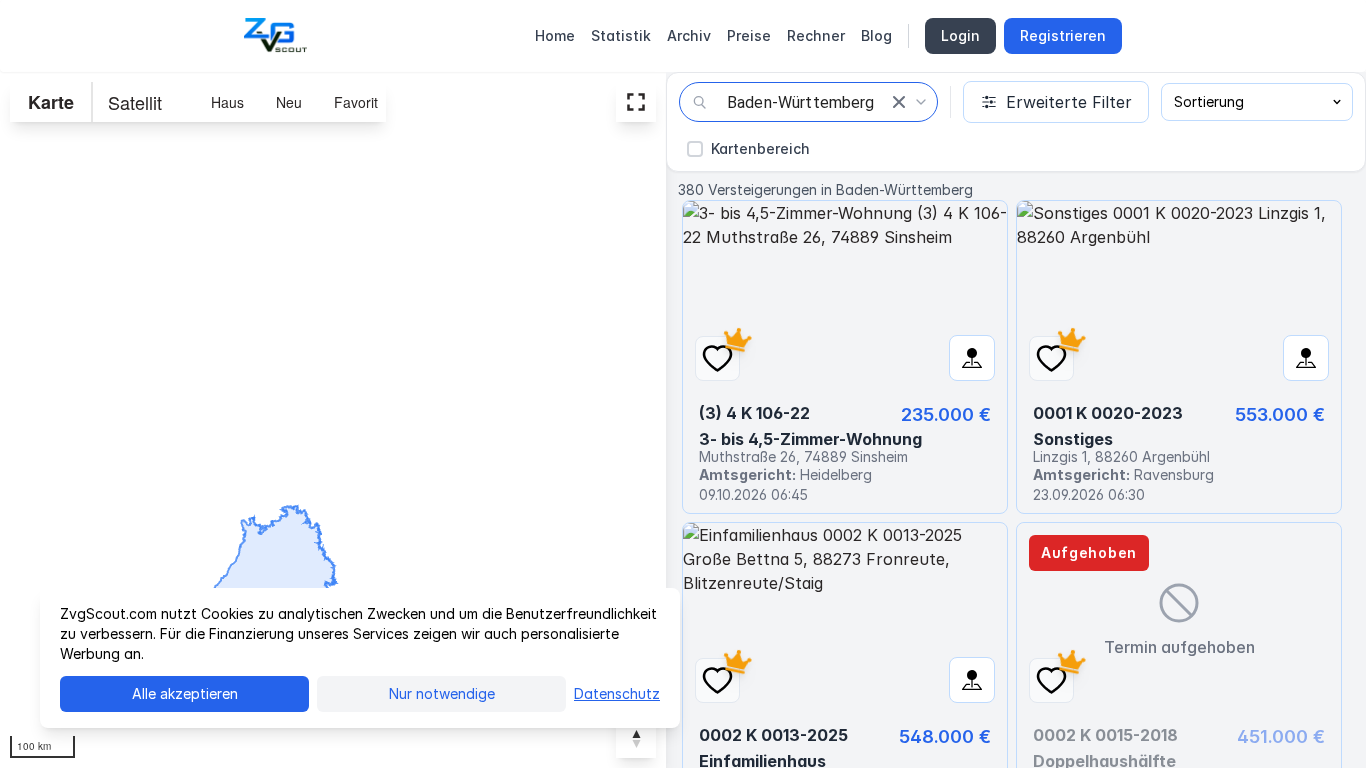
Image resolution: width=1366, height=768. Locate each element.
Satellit (135, 102)
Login (960, 35)
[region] (333, 420)
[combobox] (808, 102)
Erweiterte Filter (1069, 102)
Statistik (621, 35)
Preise (749, 35)
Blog (876, 35)
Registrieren (1063, 35)
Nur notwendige (442, 693)
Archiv (689, 35)
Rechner (816, 35)
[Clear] (899, 102)
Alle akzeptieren (185, 693)
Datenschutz (617, 693)
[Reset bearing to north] (636, 738)
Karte (51, 102)
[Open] (921, 102)
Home (555, 35)
